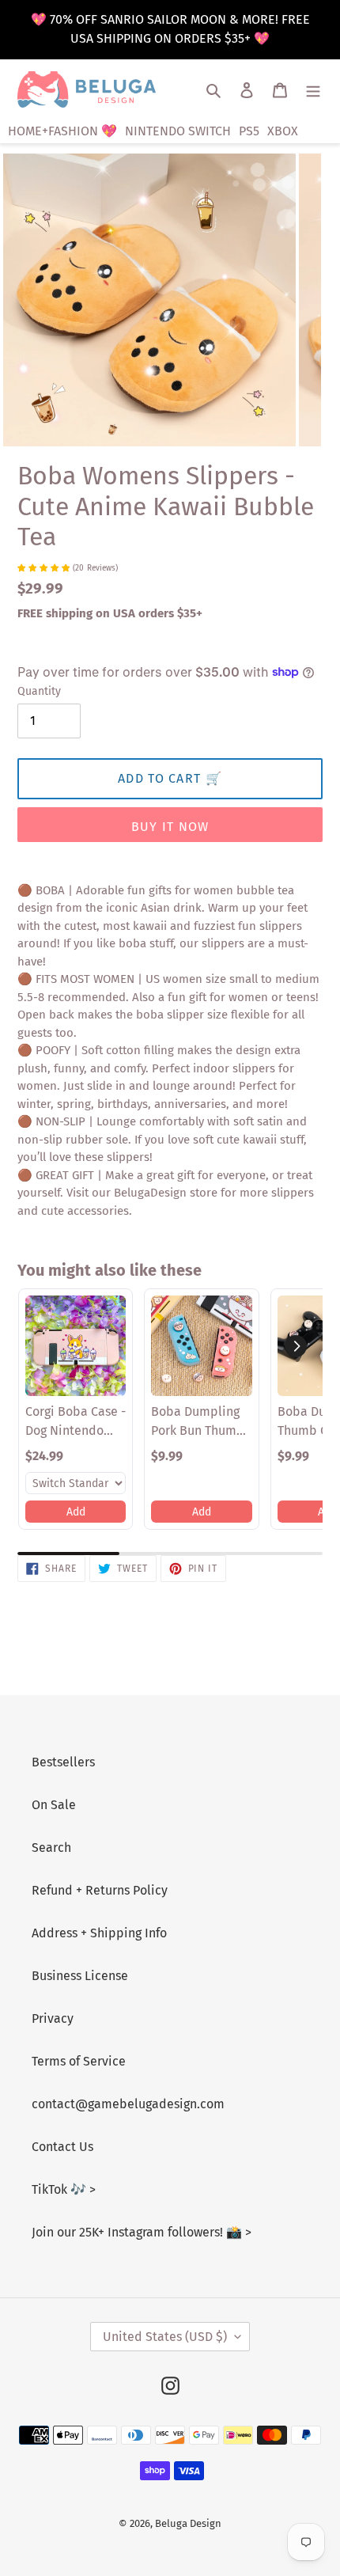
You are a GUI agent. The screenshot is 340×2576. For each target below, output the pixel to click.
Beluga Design (188, 2523)
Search (51, 1848)
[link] (76, 1346)
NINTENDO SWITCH (178, 131)
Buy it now (170, 827)
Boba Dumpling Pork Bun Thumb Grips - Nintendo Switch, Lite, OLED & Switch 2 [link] (198, 1422)
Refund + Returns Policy (100, 1890)
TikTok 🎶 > (64, 2189)
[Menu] (313, 89)
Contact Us (62, 2147)
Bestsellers (63, 1762)
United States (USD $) (165, 2337)
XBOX (283, 131)
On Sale (54, 1805)
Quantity (39, 691)
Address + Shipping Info (99, 1933)
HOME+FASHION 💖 (62, 131)
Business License (80, 1976)
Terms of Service (79, 2061)
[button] (296, 1346)
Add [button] (76, 1512)
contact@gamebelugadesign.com (128, 2104)
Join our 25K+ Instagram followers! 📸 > (142, 2232)
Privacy (53, 2018)
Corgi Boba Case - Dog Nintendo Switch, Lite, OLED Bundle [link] (76, 1422)
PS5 (249, 131)
